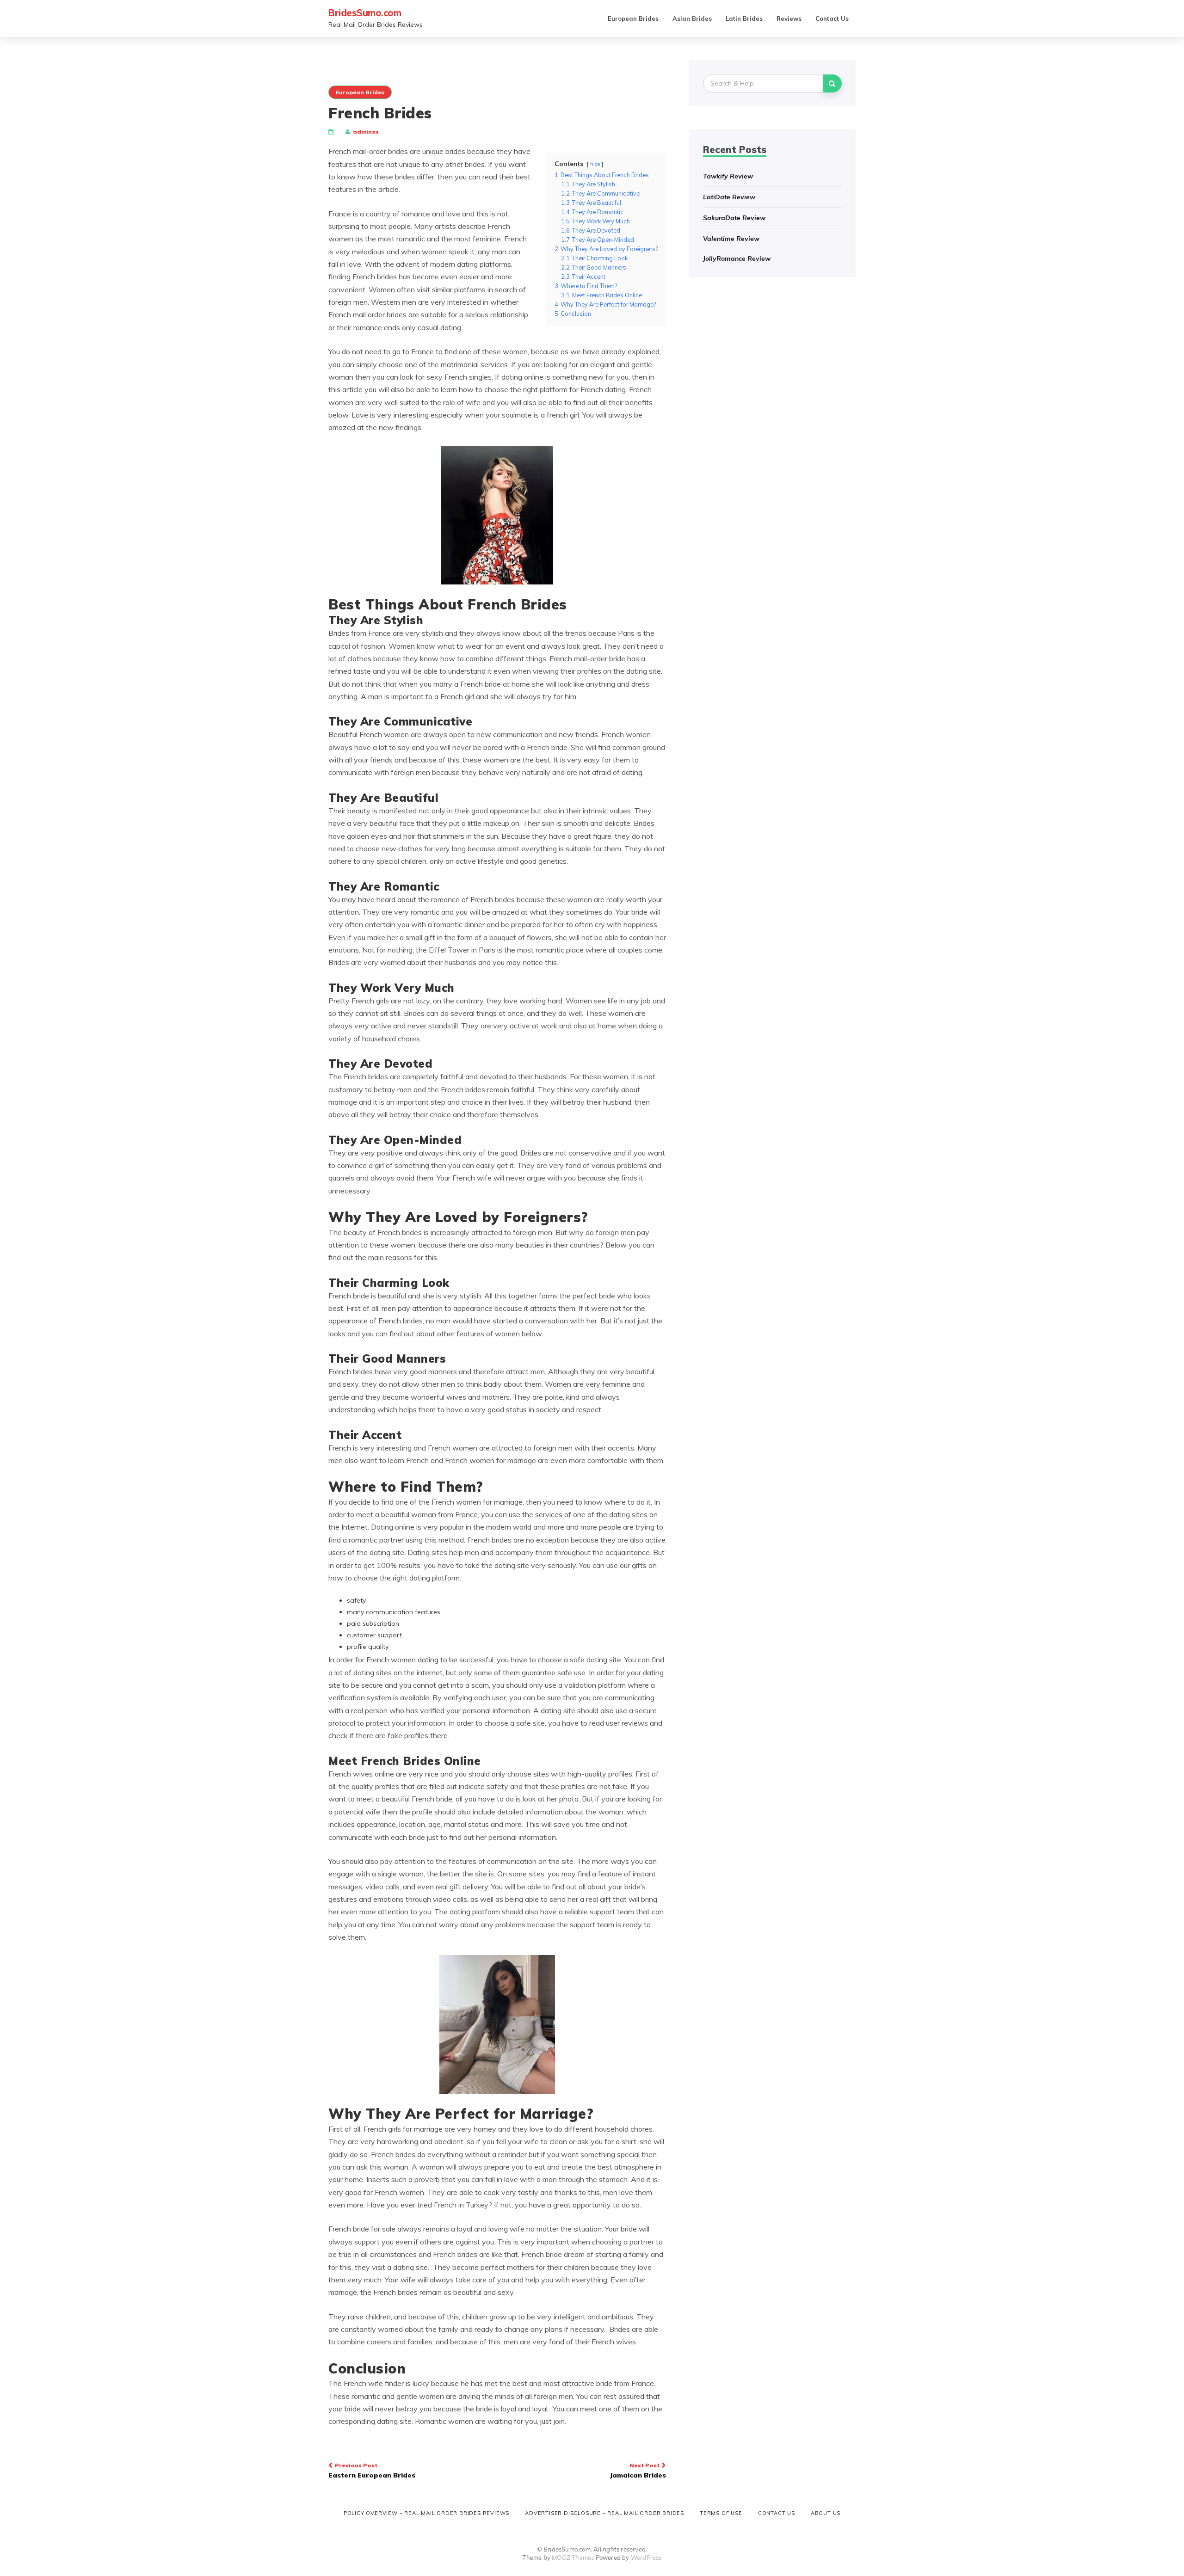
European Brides (633, 18)
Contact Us (832, 18)
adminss (366, 132)
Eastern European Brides (372, 2471)
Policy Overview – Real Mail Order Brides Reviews (426, 2513)
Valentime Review (731, 239)
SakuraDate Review (734, 218)
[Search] (832, 83)
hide (595, 164)
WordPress (646, 2558)
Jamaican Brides (638, 2471)
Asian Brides (692, 18)
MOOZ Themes (573, 2558)
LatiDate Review (729, 197)
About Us (826, 2513)
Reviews (789, 18)
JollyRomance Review (737, 258)
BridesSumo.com (365, 13)
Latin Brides (744, 18)
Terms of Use (721, 2513)
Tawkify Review (728, 176)
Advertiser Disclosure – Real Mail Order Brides (604, 2513)
